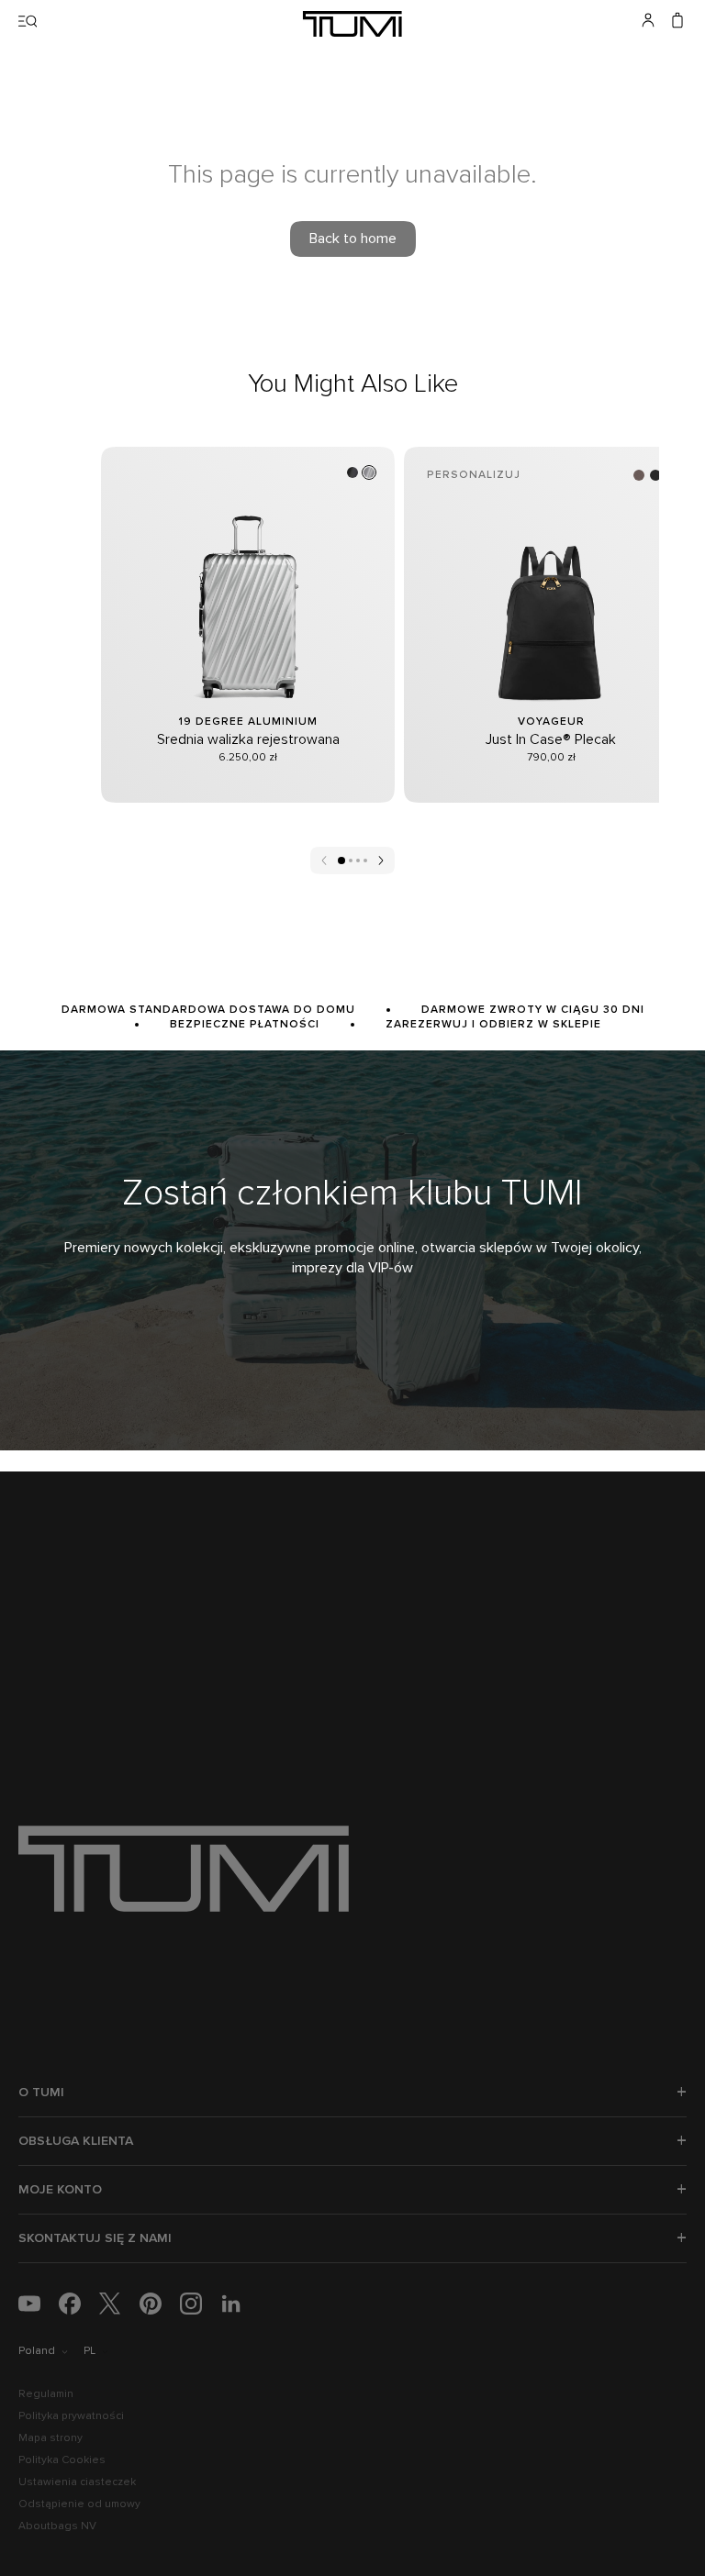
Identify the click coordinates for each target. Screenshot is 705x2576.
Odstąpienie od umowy (79, 2504)
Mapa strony (50, 2438)
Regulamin (46, 2394)
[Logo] (352, 24)
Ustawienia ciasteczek (77, 2482)
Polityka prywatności (71, 2416)
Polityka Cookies (62, 2460)
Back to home (353, 239)
